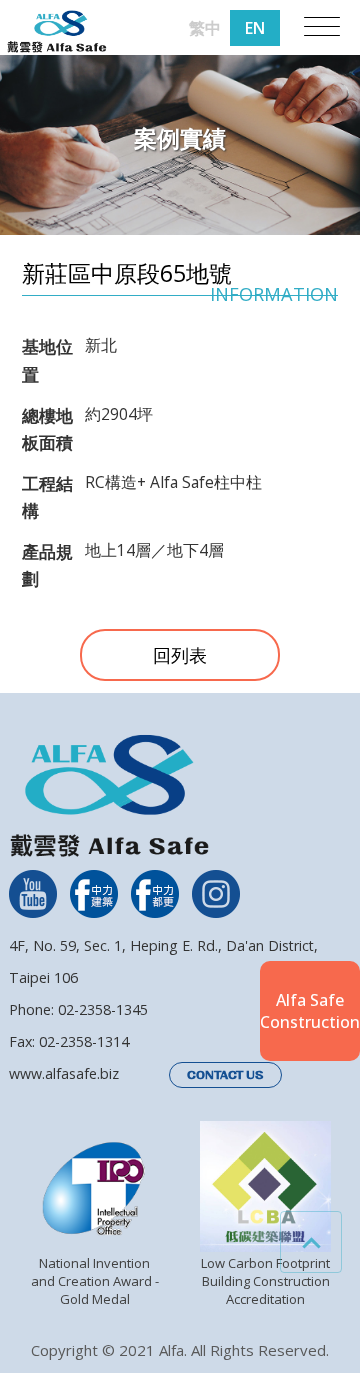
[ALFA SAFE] (57, 32)
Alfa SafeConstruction (310, 1011)
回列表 (180, 655)
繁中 (205, 28)
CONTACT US (225, 1075)
